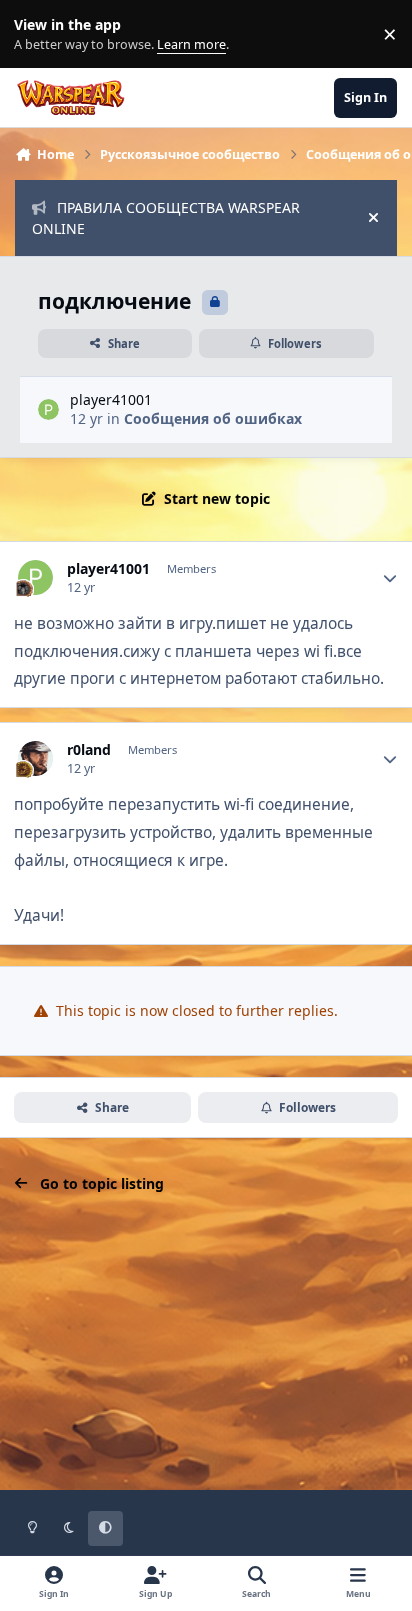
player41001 (111, 399)
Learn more (38, 34)
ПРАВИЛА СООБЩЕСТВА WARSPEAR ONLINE (166, 218)
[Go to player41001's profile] (48, 409)
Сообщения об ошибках (213, 418)
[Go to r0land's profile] (35, 758)
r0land (89, 750)
